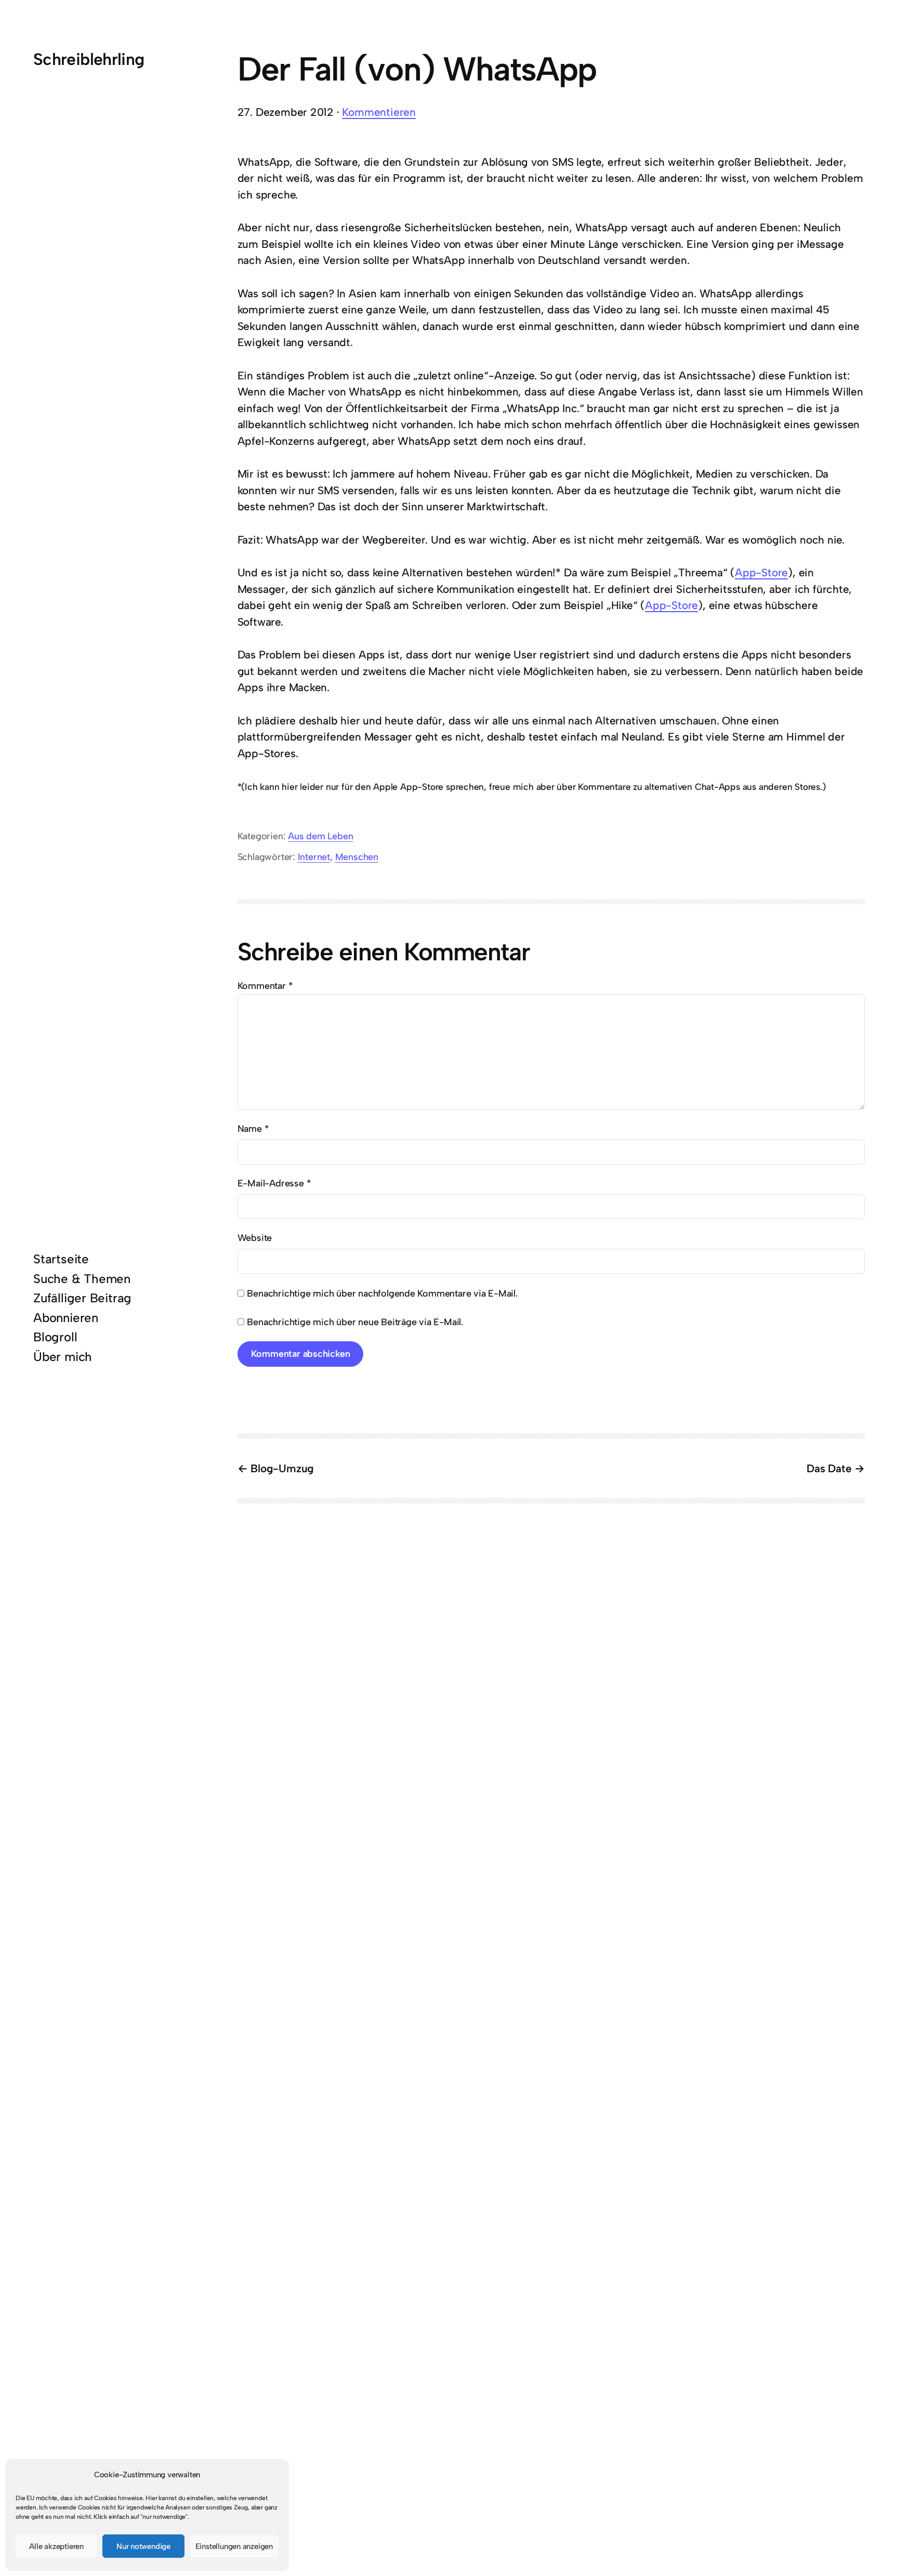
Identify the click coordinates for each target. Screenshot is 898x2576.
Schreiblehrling (89, 59)
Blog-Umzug (282, 1468)
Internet (314, 857)
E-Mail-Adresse (274, 1183)
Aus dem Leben (320, 836)
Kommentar (265, 986)
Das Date (829, 1468)
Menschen (357, 857)
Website (255, 1238)
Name (253, 1129)
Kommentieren (379, 112)
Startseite (61, 1259)
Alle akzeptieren (56, 2546)
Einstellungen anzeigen (234, 2546)
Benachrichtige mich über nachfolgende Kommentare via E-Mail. (382, 1293)
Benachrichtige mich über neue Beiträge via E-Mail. (355, 1322)
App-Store (761, 572)
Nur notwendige (143, 2546)
